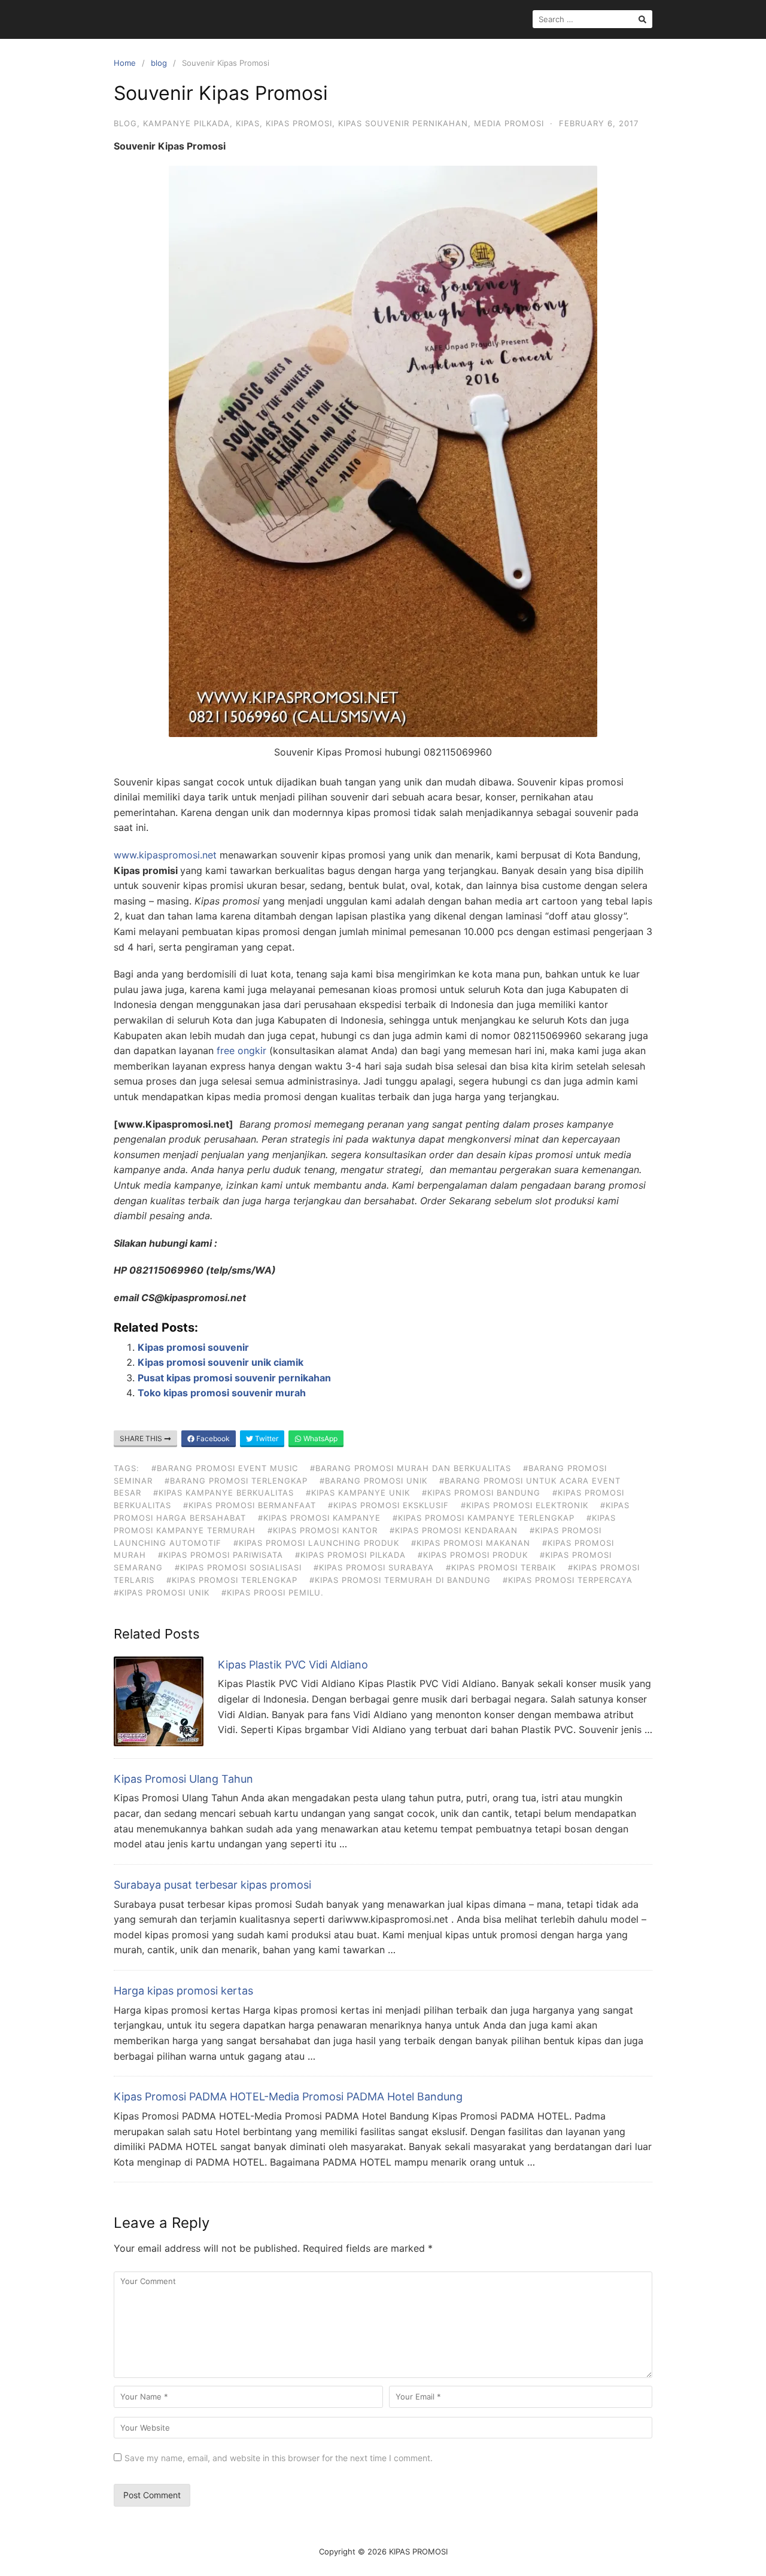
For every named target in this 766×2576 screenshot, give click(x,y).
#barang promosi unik (373, 1481)
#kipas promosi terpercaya (568, 1580)
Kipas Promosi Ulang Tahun (183, 1779)
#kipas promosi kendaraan (454, 1530)
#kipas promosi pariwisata (221, 1555)
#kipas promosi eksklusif (388, 1505)
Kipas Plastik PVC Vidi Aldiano (293, 1665)
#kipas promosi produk (473, 1555)
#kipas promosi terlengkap (232, 1580)
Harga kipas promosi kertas (183, 1991)
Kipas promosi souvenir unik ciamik (221, 1362)
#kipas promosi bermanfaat (250, 1505)
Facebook (212, 1438)
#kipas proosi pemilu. (273, 1593)
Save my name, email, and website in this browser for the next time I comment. (279, 2458)
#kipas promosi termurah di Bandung (400, 1580)
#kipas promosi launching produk (316, 1543)
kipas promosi (299, 123)
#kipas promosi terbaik (501, 1567)
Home (125, 63)
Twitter (266, 1438)
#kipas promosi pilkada (350, 1555)
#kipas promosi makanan (471, 1543)
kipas (248, 123)
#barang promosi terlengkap (236, 1481)
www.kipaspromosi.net (165, 855)
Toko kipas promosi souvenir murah (222, 1393)
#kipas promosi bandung (481, 1493)
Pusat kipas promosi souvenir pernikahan (234, 1378)
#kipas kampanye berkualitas (224, 1493)
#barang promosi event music (225, 1468)
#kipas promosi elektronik (525, 1505)
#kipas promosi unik (162, 1593)
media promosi (509, 123)
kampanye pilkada (186, 123)
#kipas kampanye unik (358, 1493)
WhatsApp (320, 1438)
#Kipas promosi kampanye (319, 1518)
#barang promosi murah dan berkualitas (411, 1468)
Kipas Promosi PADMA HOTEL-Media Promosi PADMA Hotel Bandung (288, 2097)
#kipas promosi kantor (323, 1530)
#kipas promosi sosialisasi (238, 1567)
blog (159, 63)
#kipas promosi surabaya (374, 1567)
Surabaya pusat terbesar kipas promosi (212, 1885)
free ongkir (241, 1051)
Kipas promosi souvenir (193, 1347)
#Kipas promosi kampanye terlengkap (484, 1518)
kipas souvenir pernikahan (403, 123)
